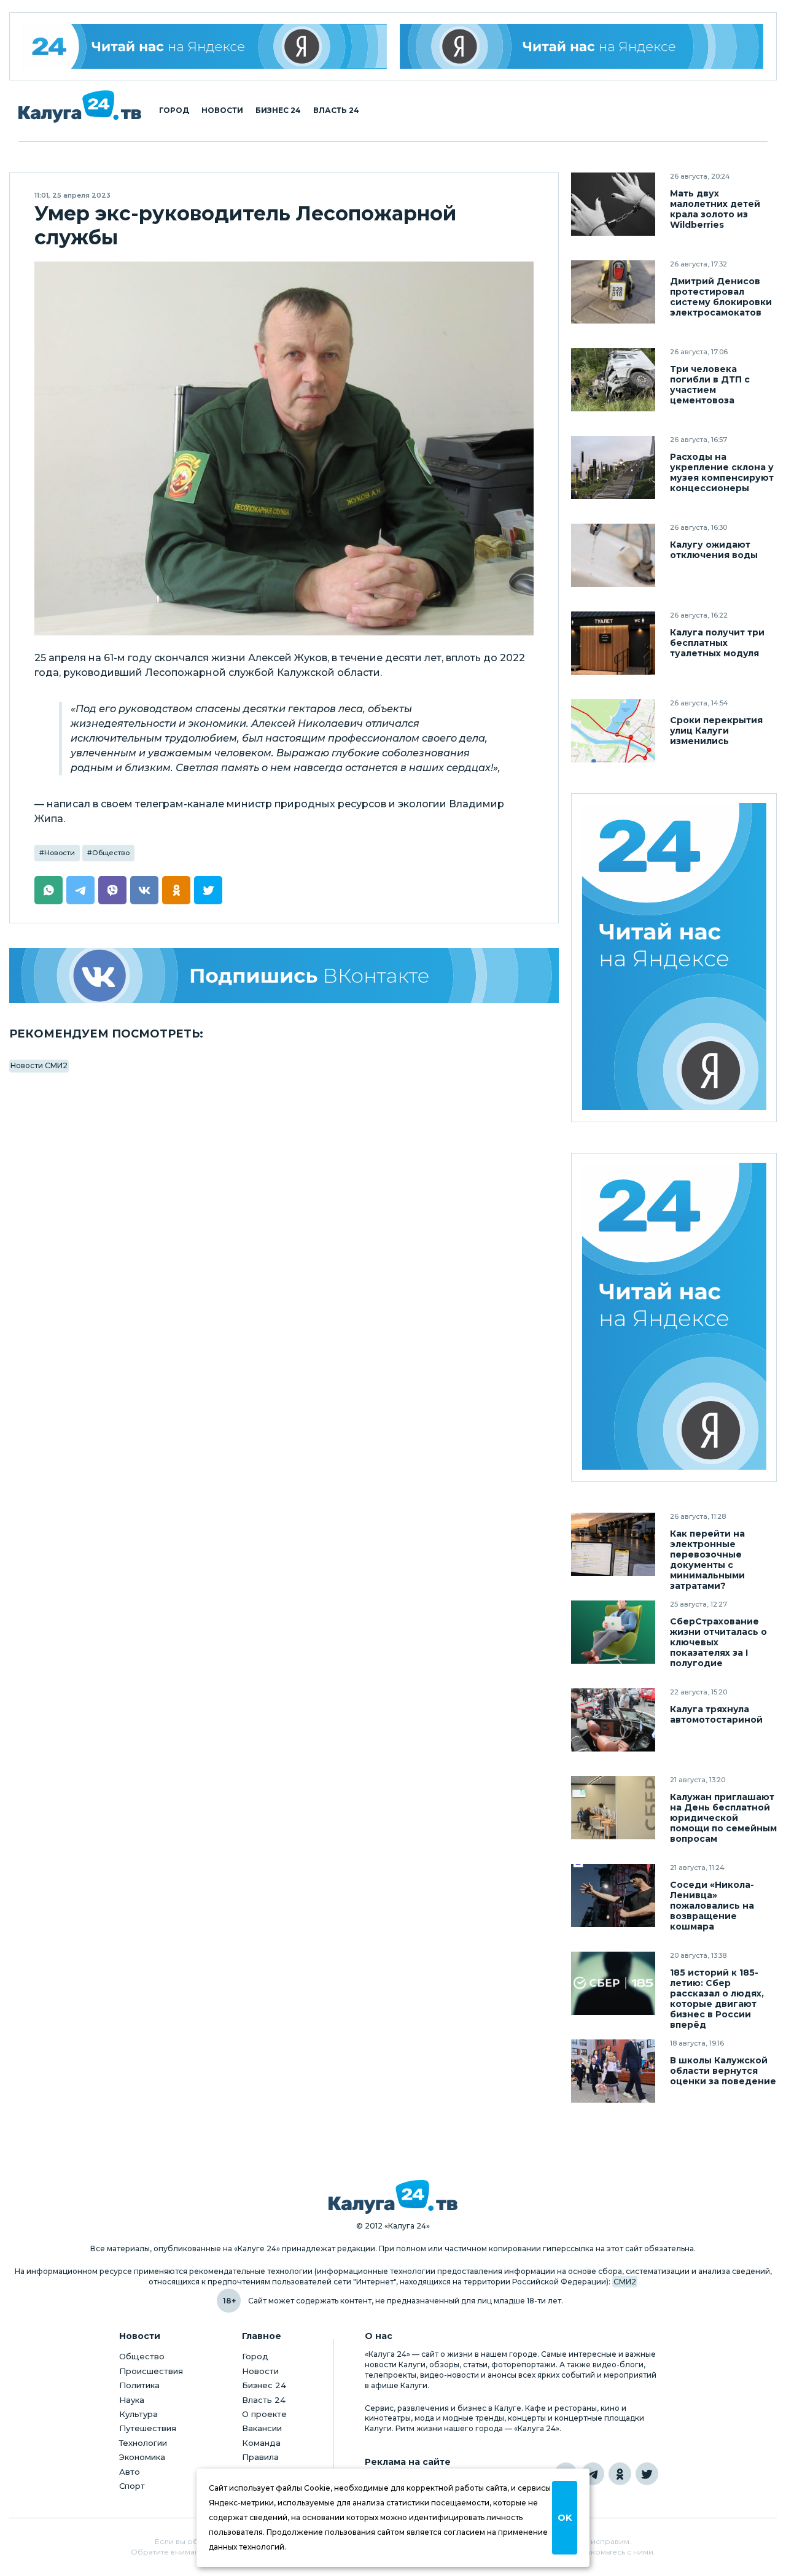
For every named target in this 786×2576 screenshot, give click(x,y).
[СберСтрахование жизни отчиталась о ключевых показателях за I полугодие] (613, 1632)
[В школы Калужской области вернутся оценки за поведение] (613, 2071)
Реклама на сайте (408, 2462)
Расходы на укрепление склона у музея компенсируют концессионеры (722, 473)
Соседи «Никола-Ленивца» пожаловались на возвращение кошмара (712, 1906)
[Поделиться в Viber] (112, 890)
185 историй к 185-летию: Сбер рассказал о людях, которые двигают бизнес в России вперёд (717, 1999)
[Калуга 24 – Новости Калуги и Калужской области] (80, 107)
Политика (139, 2385)
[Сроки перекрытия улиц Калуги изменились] (613, 731)
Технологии (143, 2443)
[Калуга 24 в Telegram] (593, 2474)
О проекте (264, 2414)
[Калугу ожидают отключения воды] (613, 555)
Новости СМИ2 (39, 1065)
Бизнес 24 (278, 111)
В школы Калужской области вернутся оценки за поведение (723, 2071)
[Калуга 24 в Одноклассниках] (620, 2474)
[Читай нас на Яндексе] (582, 46)
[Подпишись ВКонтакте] (284, 976)
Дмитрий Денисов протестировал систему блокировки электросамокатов (721, 297)
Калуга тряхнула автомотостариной (716, 1715)
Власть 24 (336, 111)
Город (174, 111)
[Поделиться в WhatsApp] (49, 890)
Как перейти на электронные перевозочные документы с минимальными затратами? (707, 1560)
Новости (222, 111)
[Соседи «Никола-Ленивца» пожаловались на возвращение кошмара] (613, 1895)
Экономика (142, 2457)
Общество (111, 853)
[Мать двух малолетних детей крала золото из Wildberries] (613, 204)
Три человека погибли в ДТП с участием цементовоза (710, 385)
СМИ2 (625, 2282)
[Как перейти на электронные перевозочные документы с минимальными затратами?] (613, 1544)
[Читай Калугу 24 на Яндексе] (205, 46)
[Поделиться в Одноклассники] (176, 890)
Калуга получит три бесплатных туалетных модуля (717, 643)
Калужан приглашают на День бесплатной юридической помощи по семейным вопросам (723, 1818)
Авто (130, 2472)
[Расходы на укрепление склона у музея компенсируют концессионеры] (613, 467)
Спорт (132, 2486)
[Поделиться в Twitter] (208, 890)
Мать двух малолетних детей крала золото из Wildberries (715, 209)
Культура (138, 2414)
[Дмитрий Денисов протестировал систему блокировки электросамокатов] (613, 292)
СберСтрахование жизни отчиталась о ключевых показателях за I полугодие (718, 1643)
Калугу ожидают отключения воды (714, 550)
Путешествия (148, 2428)
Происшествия (151, 2371)
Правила (260, 2457)
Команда (261, 2443)
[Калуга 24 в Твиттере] (647, 2474)
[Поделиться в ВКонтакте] (144, 890)
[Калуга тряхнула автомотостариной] (613, 1720)
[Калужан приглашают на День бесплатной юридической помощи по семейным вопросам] (613, 1808)
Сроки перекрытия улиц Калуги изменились (716, 731)
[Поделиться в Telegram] (80, 890)
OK (565, 2518)
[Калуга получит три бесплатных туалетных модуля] (613, 643)
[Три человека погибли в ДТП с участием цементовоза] (613, 380)
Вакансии (262, 2428)
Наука (132, 2400)
